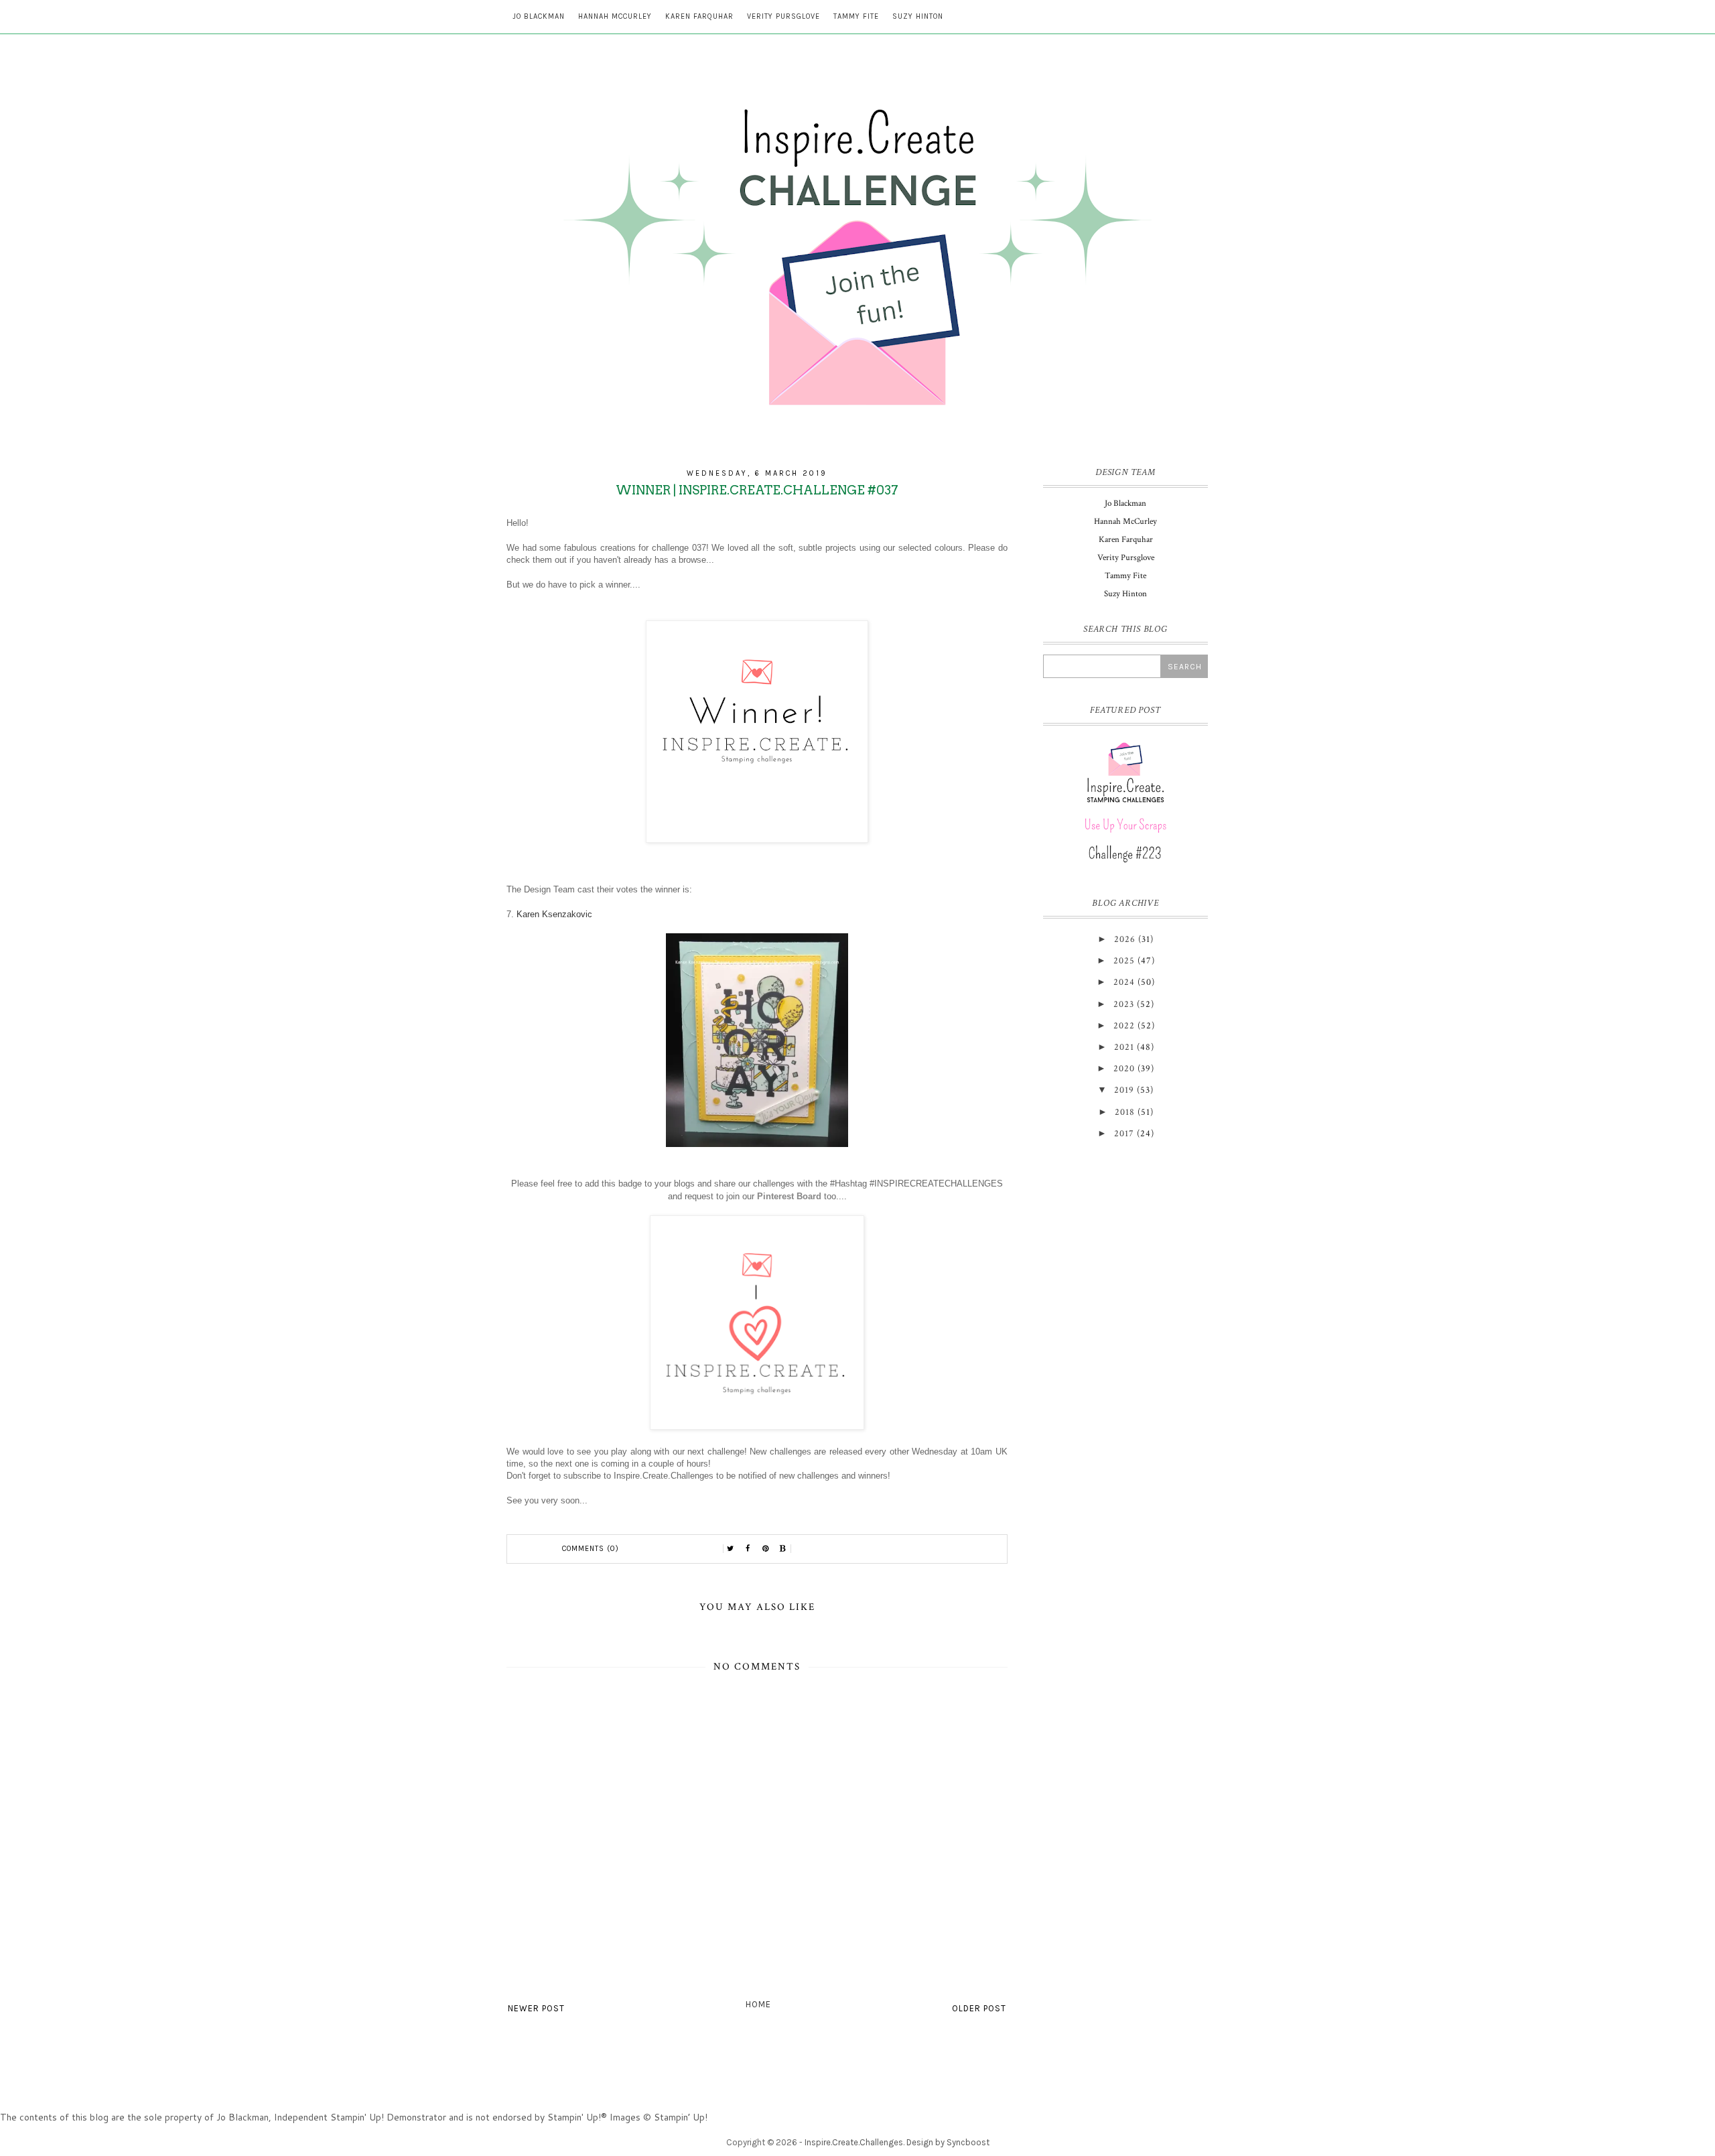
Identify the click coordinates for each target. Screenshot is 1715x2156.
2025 (1124, 961)
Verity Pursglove (783, 16)
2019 (1124, 1090)
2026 (1125, 939)
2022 (1124, 1026)
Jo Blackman (539, 16)
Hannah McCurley (615, 16)
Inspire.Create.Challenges (854, 2142)
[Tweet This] (731, 1549)
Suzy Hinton (918, 16)
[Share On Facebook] (748, 1549)
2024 (1124, 982)
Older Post (979, 2008)
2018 (1125, 1112)
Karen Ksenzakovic (554, 914)
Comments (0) (591, 1549)
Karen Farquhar (699, 16)
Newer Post (536, 2008)
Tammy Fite (856, 16)
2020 (1124, 1069)
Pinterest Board (789, 1196)
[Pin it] (766, 1549)
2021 (1124, 1047)
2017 (1124, 1134)
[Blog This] (783, 1549)
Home (758, 2004)
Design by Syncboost (948, 2142)
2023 (1124, 1004)
